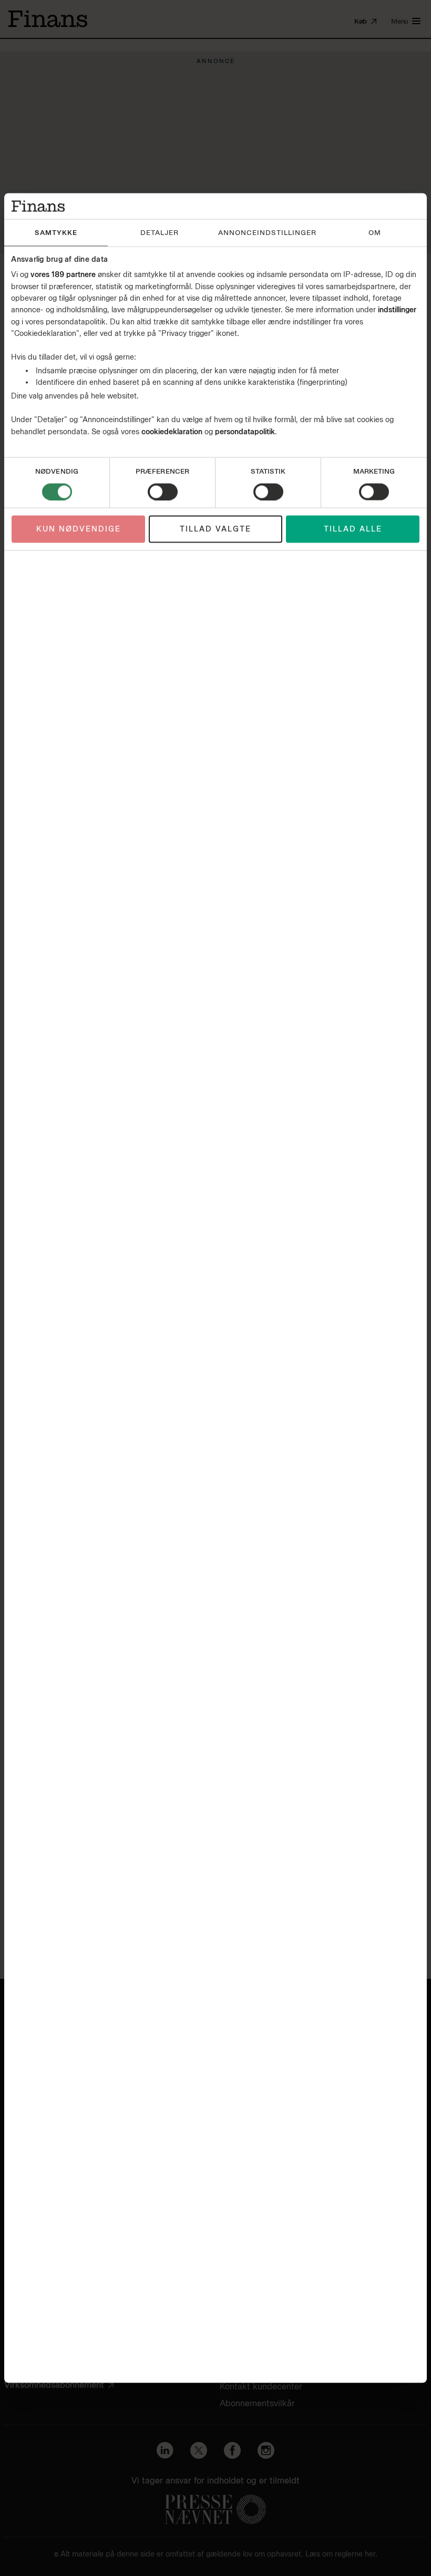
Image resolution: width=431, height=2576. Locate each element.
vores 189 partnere (63, 275)
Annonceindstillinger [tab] (267, 232)
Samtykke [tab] (56, 232)
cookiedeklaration (173, 431)
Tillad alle (353, 529)
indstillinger (397, 310)
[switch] (163, 492)
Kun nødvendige (79, 529)
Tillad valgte (215, 529)
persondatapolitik (245, 431)
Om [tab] (375, 232)
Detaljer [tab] (160, 232)
